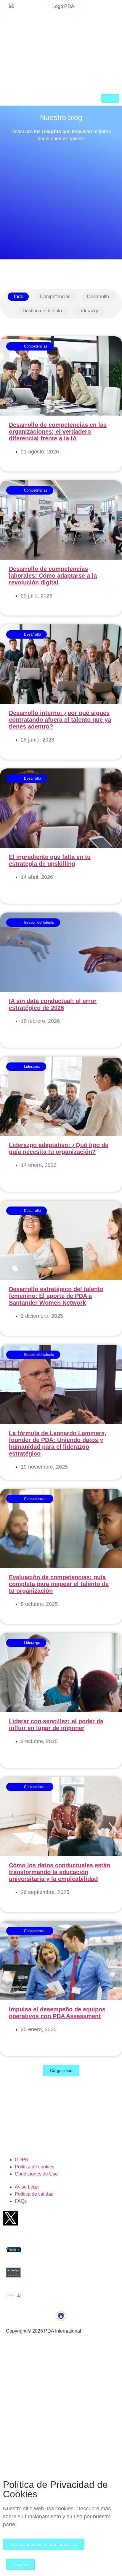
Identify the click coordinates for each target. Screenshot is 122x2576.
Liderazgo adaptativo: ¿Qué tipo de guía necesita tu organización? (59, 1148)
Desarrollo (98, 297)
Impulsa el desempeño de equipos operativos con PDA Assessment (57, 2013)
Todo (18, 297)
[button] (61, 2071)
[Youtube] (57, 2218)
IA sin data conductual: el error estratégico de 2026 (53, 1004)
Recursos (18, 2387)
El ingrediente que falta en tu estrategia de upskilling (50, 860)
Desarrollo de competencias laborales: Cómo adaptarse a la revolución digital (53, 576)
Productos (18, 2369)
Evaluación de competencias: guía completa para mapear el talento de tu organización (59, 1584)
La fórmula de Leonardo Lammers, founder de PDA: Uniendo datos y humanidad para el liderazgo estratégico (58, 1443)
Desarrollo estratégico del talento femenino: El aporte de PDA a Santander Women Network (56, 1296)
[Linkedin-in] (80, 2218)
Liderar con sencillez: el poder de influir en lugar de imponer (56, 1725)
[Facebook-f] (33, 2218)
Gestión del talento (42, 311)
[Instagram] (103, 2218)
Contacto (17, 2439)
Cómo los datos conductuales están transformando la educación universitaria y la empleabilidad (60, 1872)
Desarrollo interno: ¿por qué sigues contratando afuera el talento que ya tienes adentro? (60, 720)
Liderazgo (89, 311)
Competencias (55, 297)
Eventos (16, 2404)
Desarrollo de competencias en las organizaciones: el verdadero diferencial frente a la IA (58, 432)
